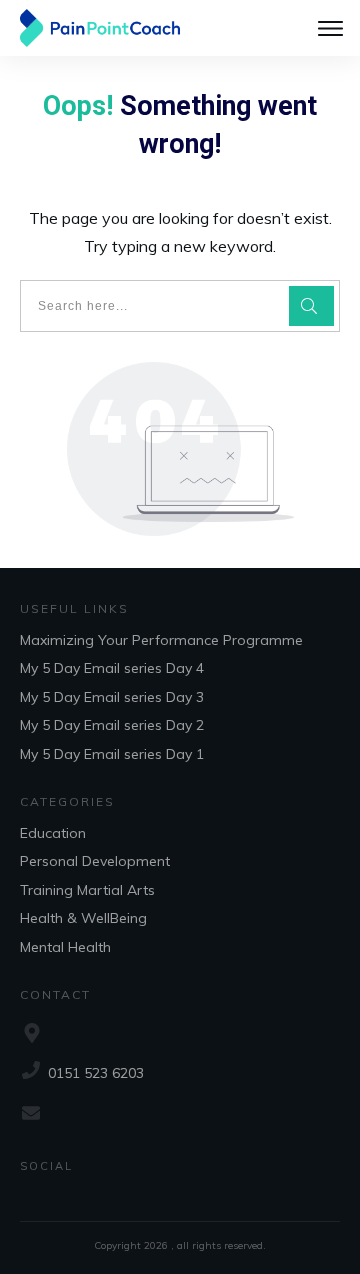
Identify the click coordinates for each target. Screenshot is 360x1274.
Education (53, 833)
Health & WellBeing (83, 918)
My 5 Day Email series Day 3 (112, 697)
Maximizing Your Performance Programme (161, 640)
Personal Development (95, 861)
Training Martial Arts (87, 890)
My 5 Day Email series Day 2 (112, 725)
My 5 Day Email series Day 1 (112, 754)
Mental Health (65, 947)
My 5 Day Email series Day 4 (112, 668)
